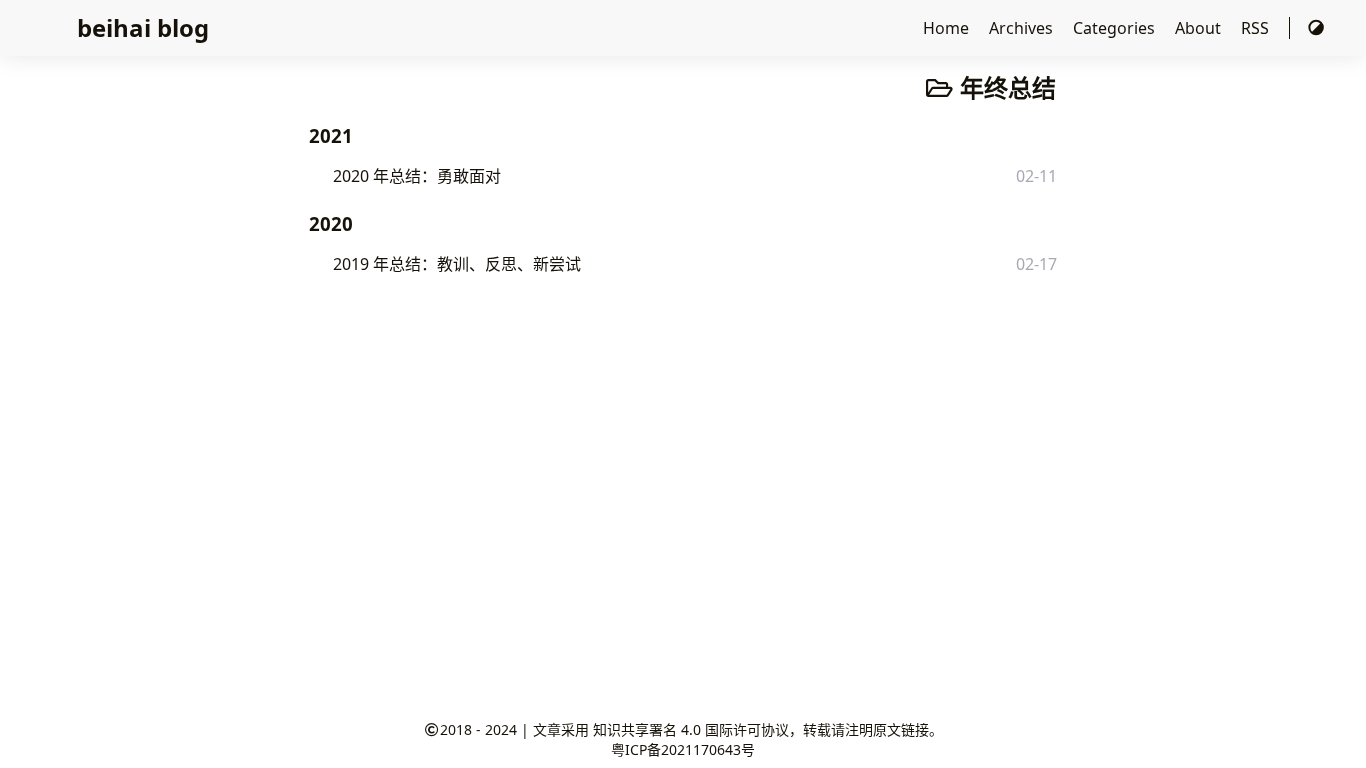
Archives (1023, 28)
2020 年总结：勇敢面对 (417, 176)
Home (948, 28)
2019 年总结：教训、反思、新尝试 (457, 264)
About (1200, 28)
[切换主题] (1316, 28)
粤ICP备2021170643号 (683, 749)
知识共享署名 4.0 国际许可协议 (691, 729)
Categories (1116, 28)
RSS (1257, 28)
